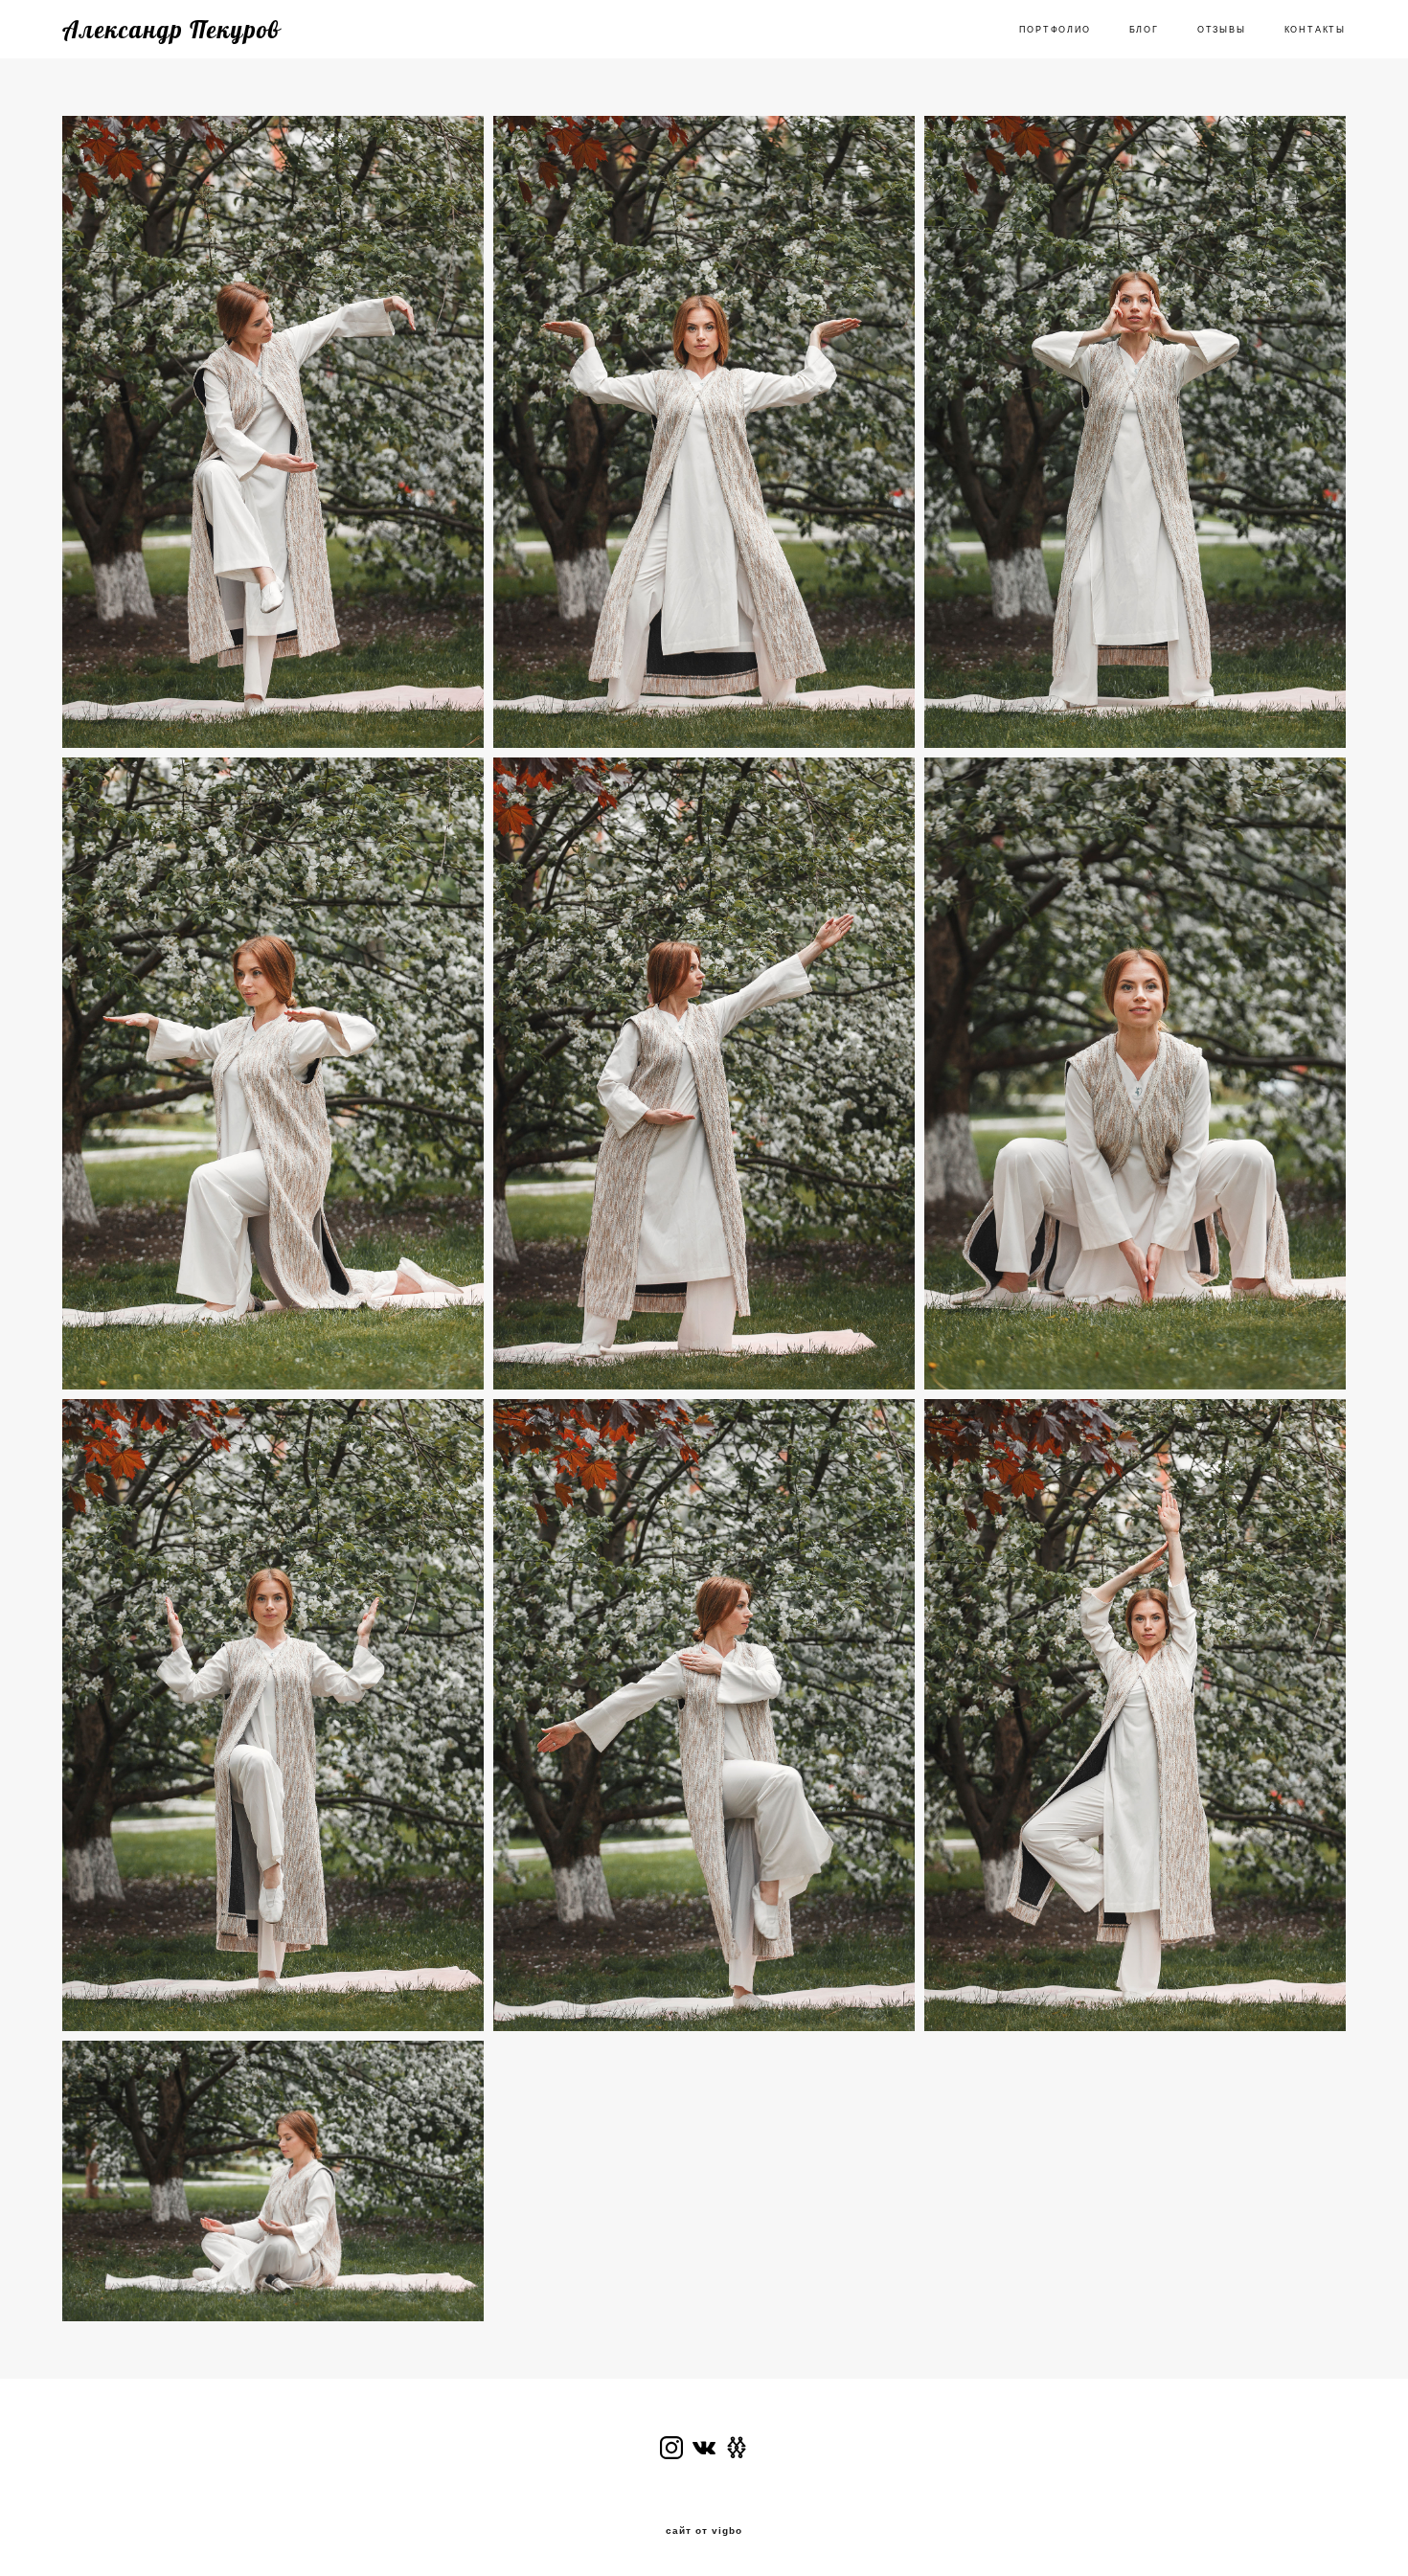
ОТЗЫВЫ (1222, 30)
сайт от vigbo (704, 2531)
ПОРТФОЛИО (1055, 30)
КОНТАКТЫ (1315, 30)
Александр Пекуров (171, 29)
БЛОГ (1144, 30)
